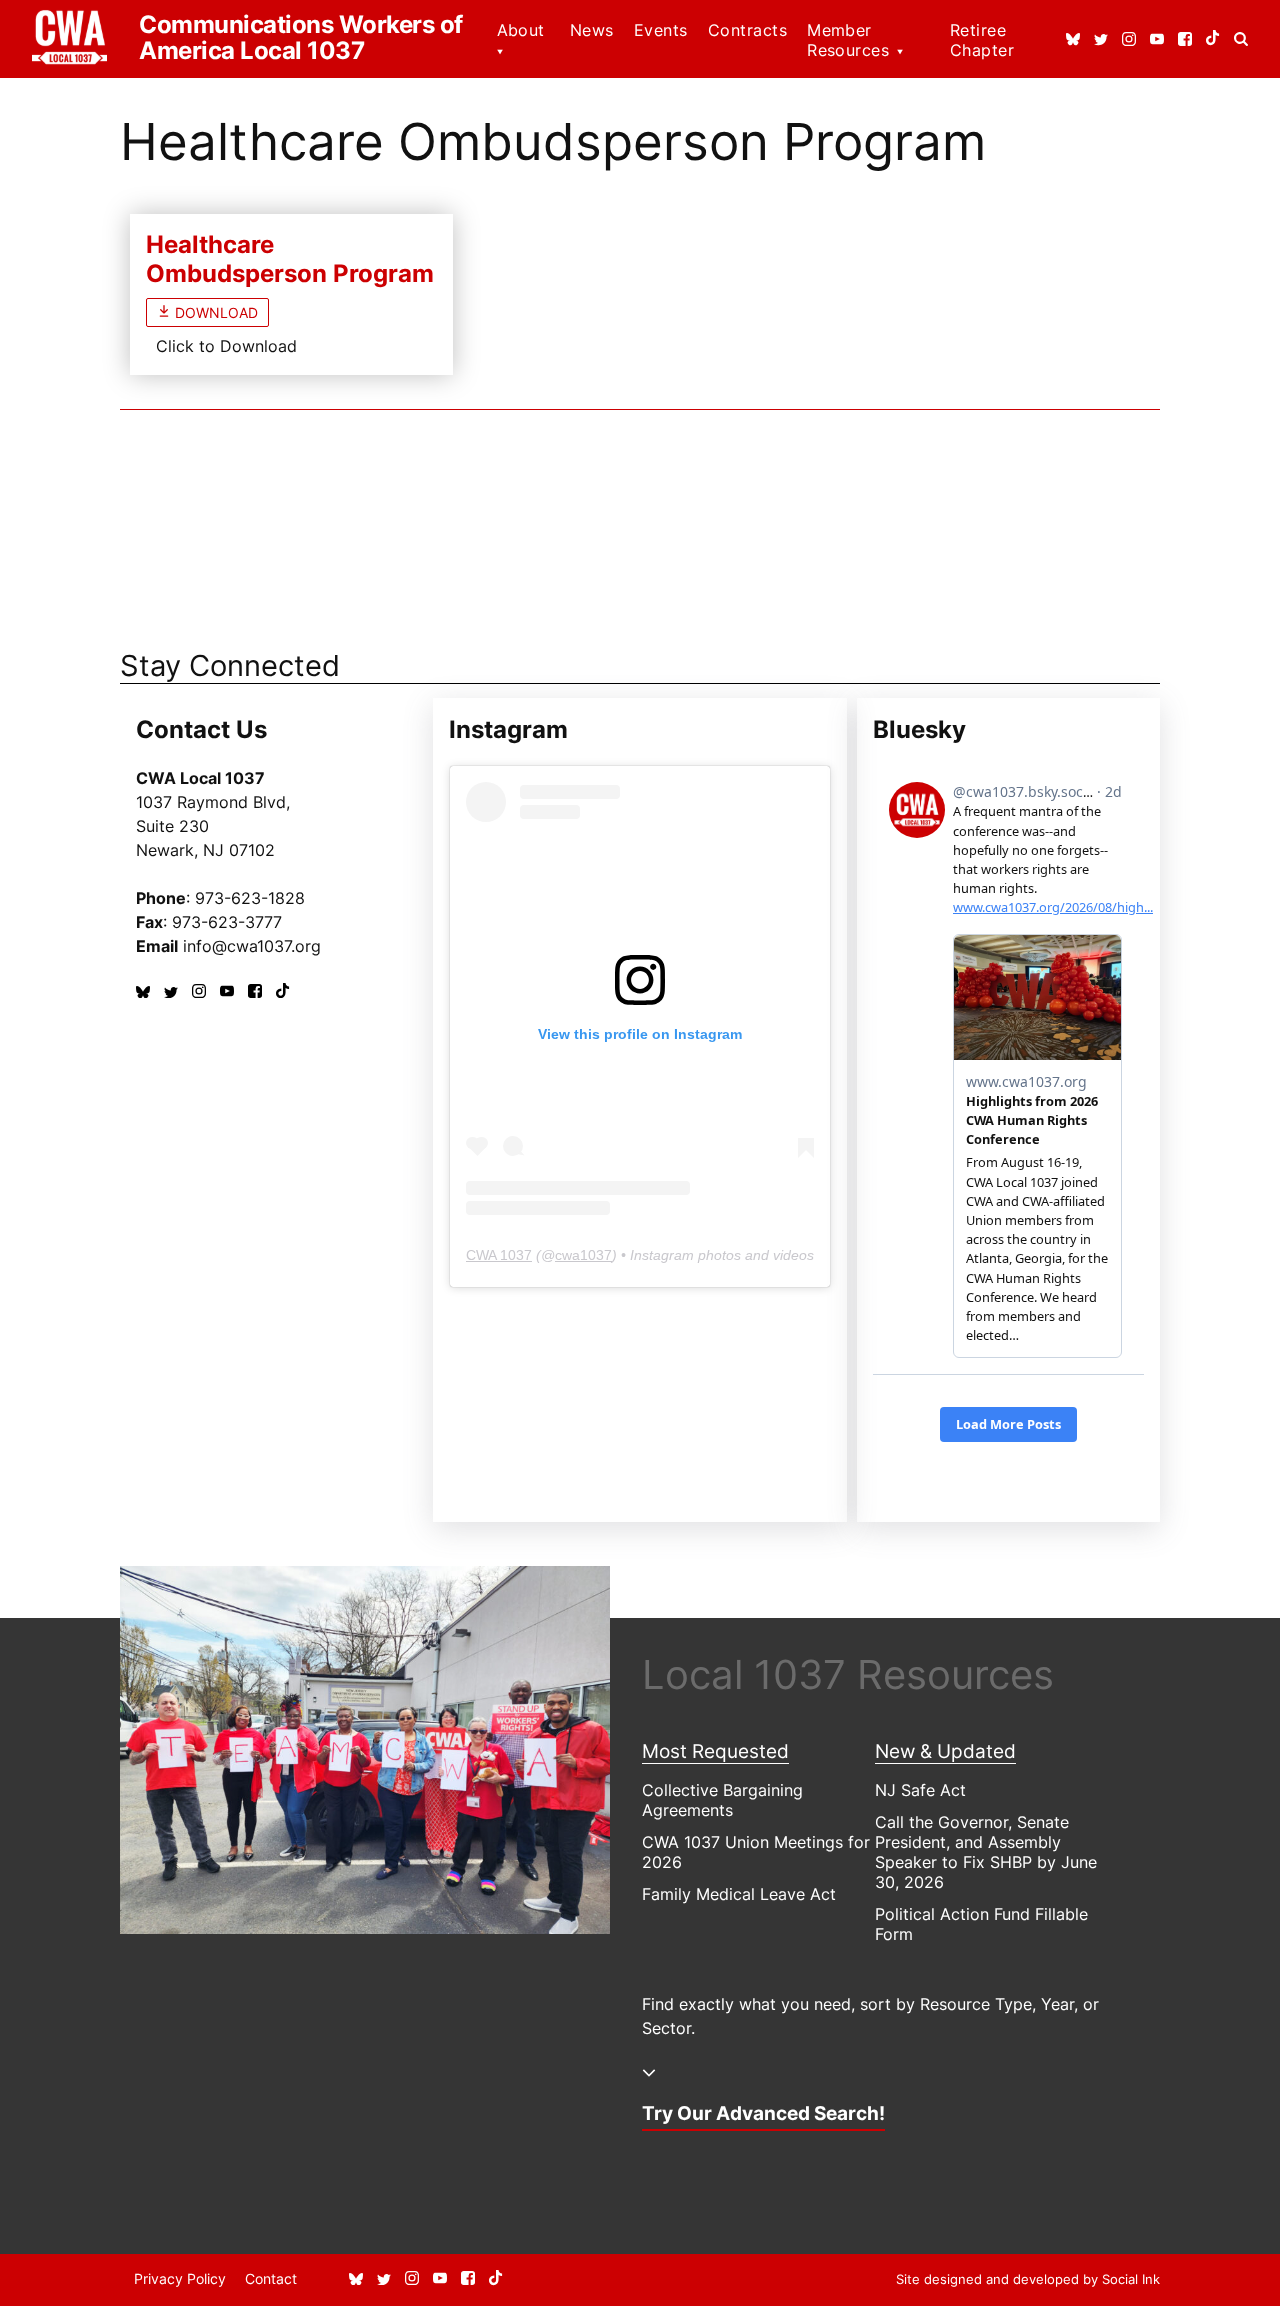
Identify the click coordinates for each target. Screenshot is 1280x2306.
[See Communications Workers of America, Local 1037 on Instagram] (1129, 40)
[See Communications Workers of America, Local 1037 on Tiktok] (1213, 40)
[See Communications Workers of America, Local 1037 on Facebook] (1185, 40)
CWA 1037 (499, 1255)
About (521, 30)
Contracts (747, 30)
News (592, 30)
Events (661, 30)
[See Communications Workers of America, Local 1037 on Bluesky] (1073, 40)
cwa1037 (583, 1255)
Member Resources (848, 40)
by (1028, 2279)
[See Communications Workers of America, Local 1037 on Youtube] (1157, 40)
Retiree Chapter (982, 40)
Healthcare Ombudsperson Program (290, 259)
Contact (271, 2278)
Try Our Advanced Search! (763, 2113)
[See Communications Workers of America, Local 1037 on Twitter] (1101, 40)
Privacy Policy (180, 2278)
